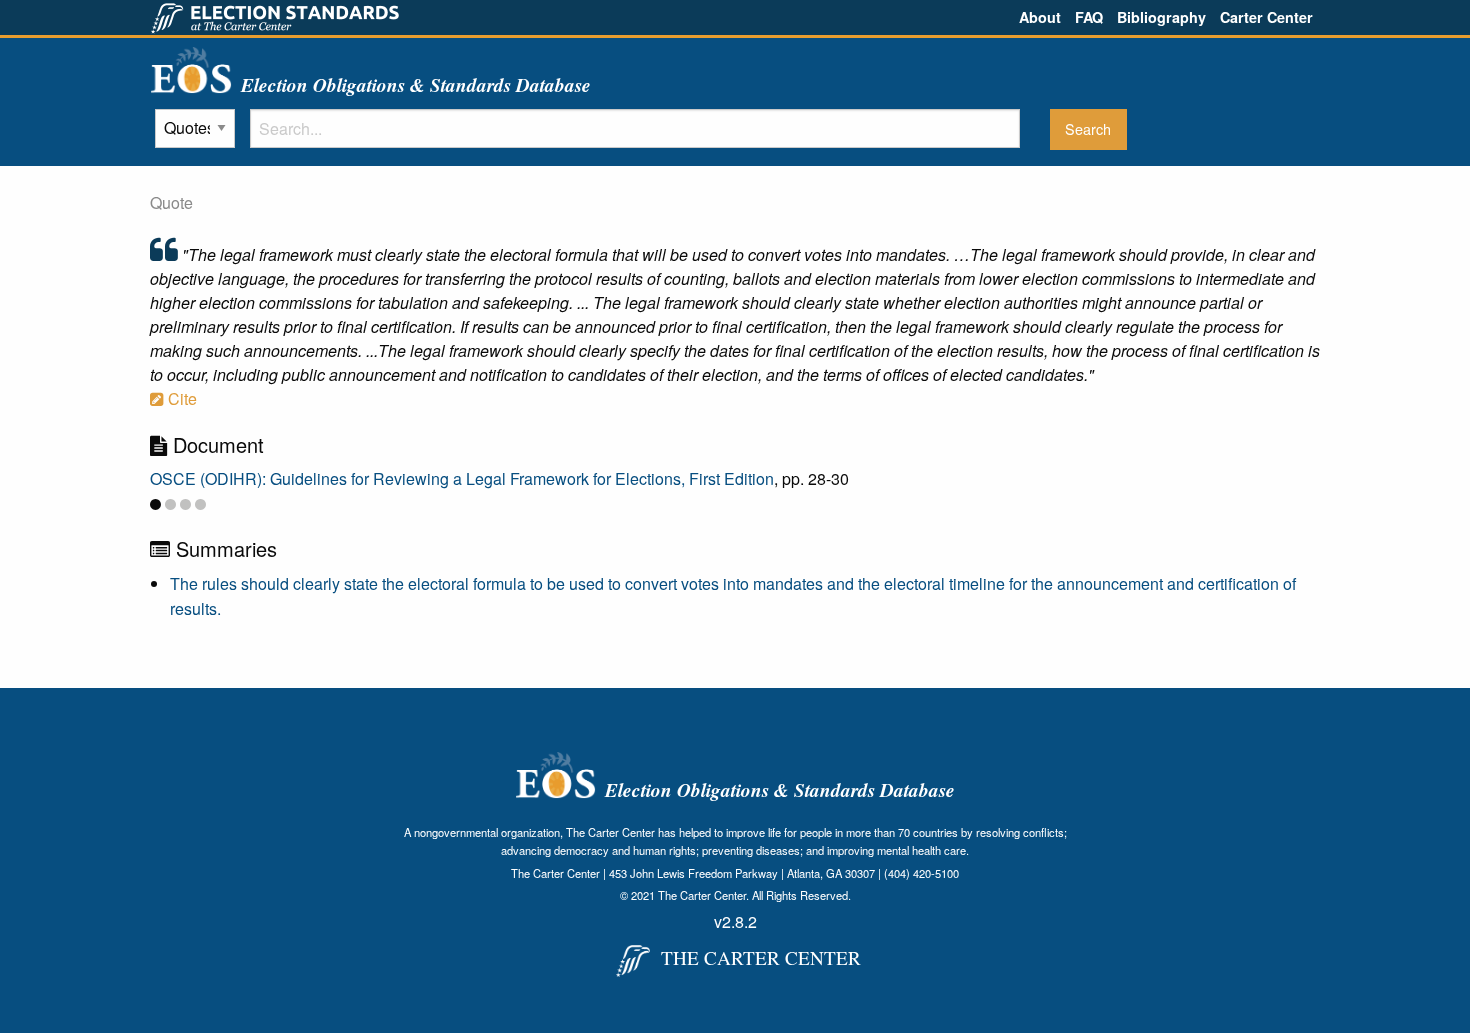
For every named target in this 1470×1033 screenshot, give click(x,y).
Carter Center (1266, 17)
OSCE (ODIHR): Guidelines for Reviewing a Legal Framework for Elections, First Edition (462, 478)
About (1040, 17)
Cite (180, 398)
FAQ (1089, 17)
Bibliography (1161, 17)
